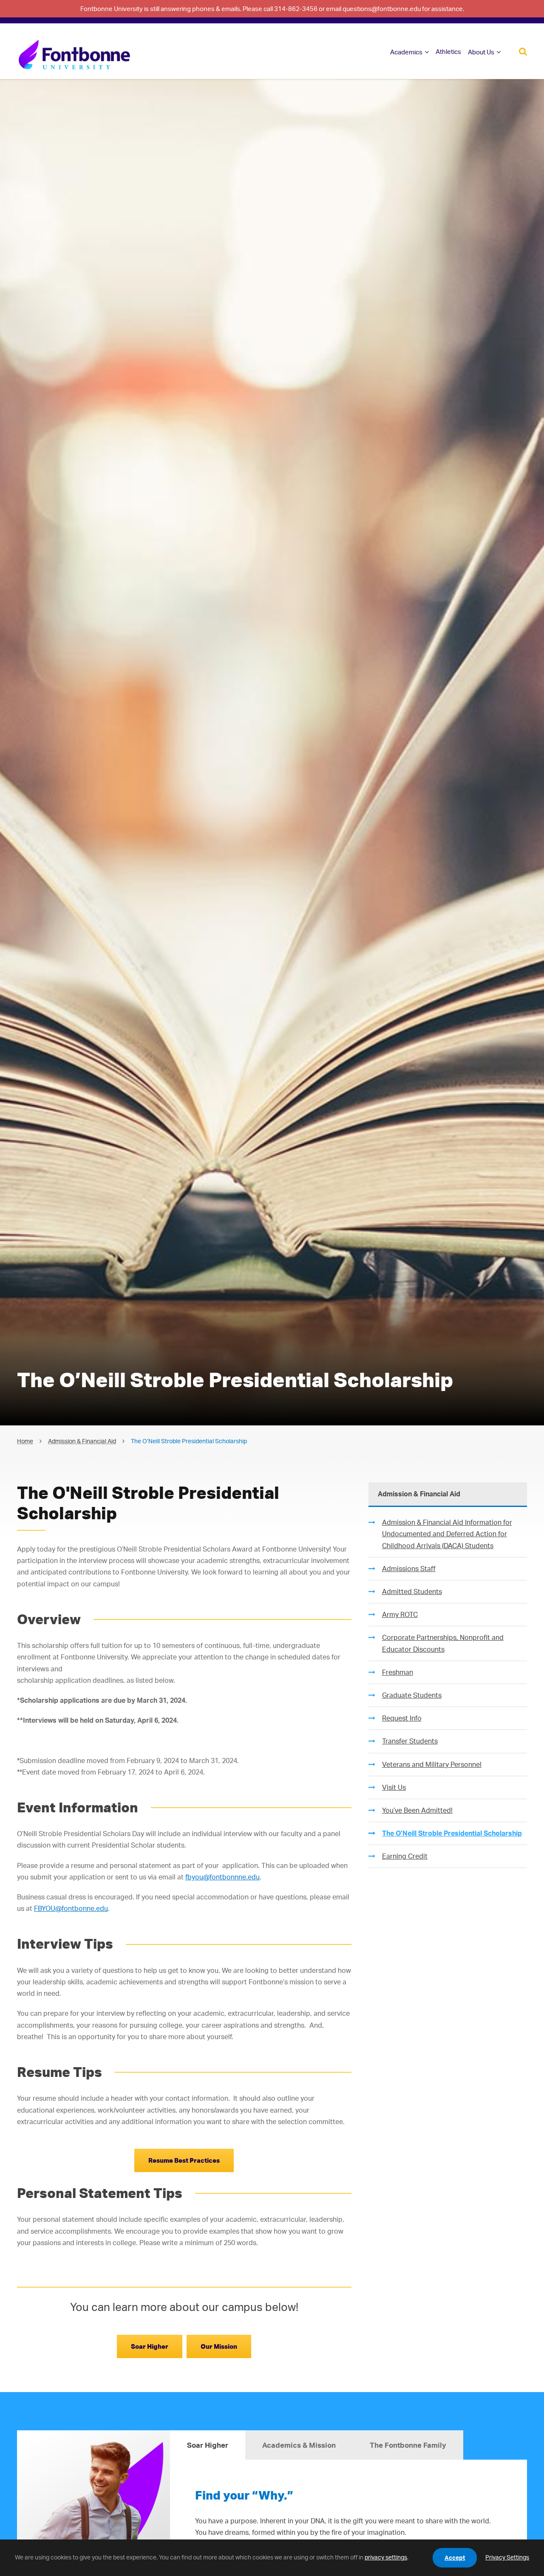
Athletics (448, 52)
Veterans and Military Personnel (432, 1764)
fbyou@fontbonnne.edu (222, 1877)
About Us (481, 52)
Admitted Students (412, 1591)
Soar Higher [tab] (208, 2445)
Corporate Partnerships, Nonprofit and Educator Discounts (443, 1643)
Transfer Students (410, 1741)
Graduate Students (412, 1695)
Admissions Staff (409, 1569)
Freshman (398, 1672)
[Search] (523, 51)
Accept (455, 2558)
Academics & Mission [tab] (299, 2445)
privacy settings (386, 2557)
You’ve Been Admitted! (417, 1810)
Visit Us (394, 1787)
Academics (406, 52)
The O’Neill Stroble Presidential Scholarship (452, 1833)
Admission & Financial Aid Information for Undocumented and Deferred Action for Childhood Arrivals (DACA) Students (447, 1534)
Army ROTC (400, 1614)
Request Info (402, 1718)
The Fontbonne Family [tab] (408, 2445)
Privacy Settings (507, 2557)
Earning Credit (405, 1856)
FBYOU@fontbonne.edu (71, 1908)
